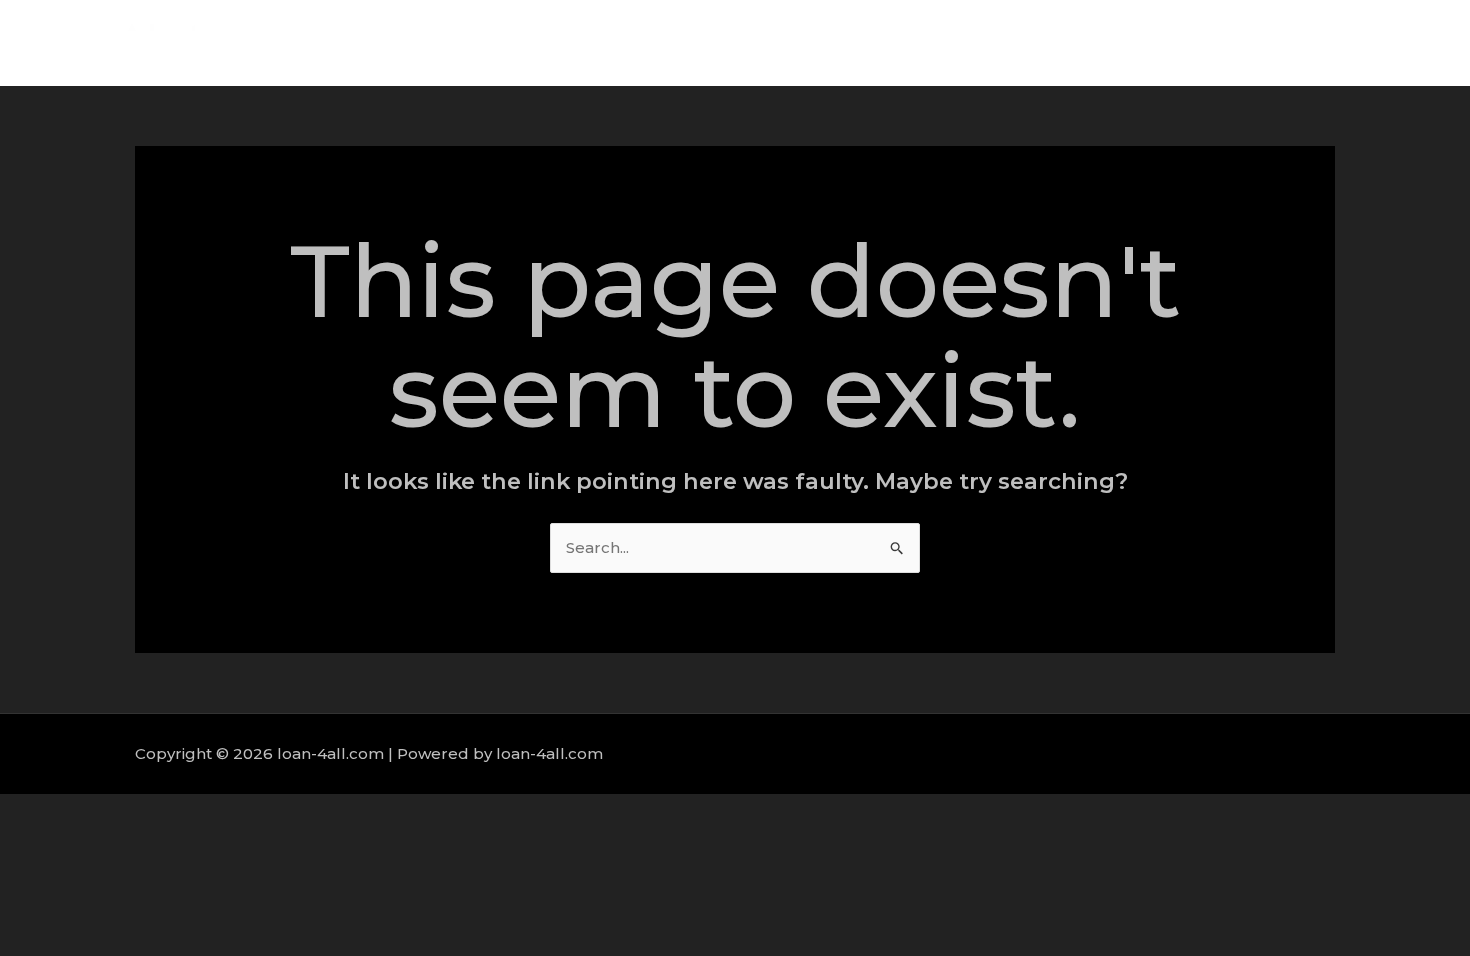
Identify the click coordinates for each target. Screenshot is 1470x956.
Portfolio (1295, 42)
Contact (1389, 42)
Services (1200, 42)
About (1113, 42)
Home (1034, 42)
